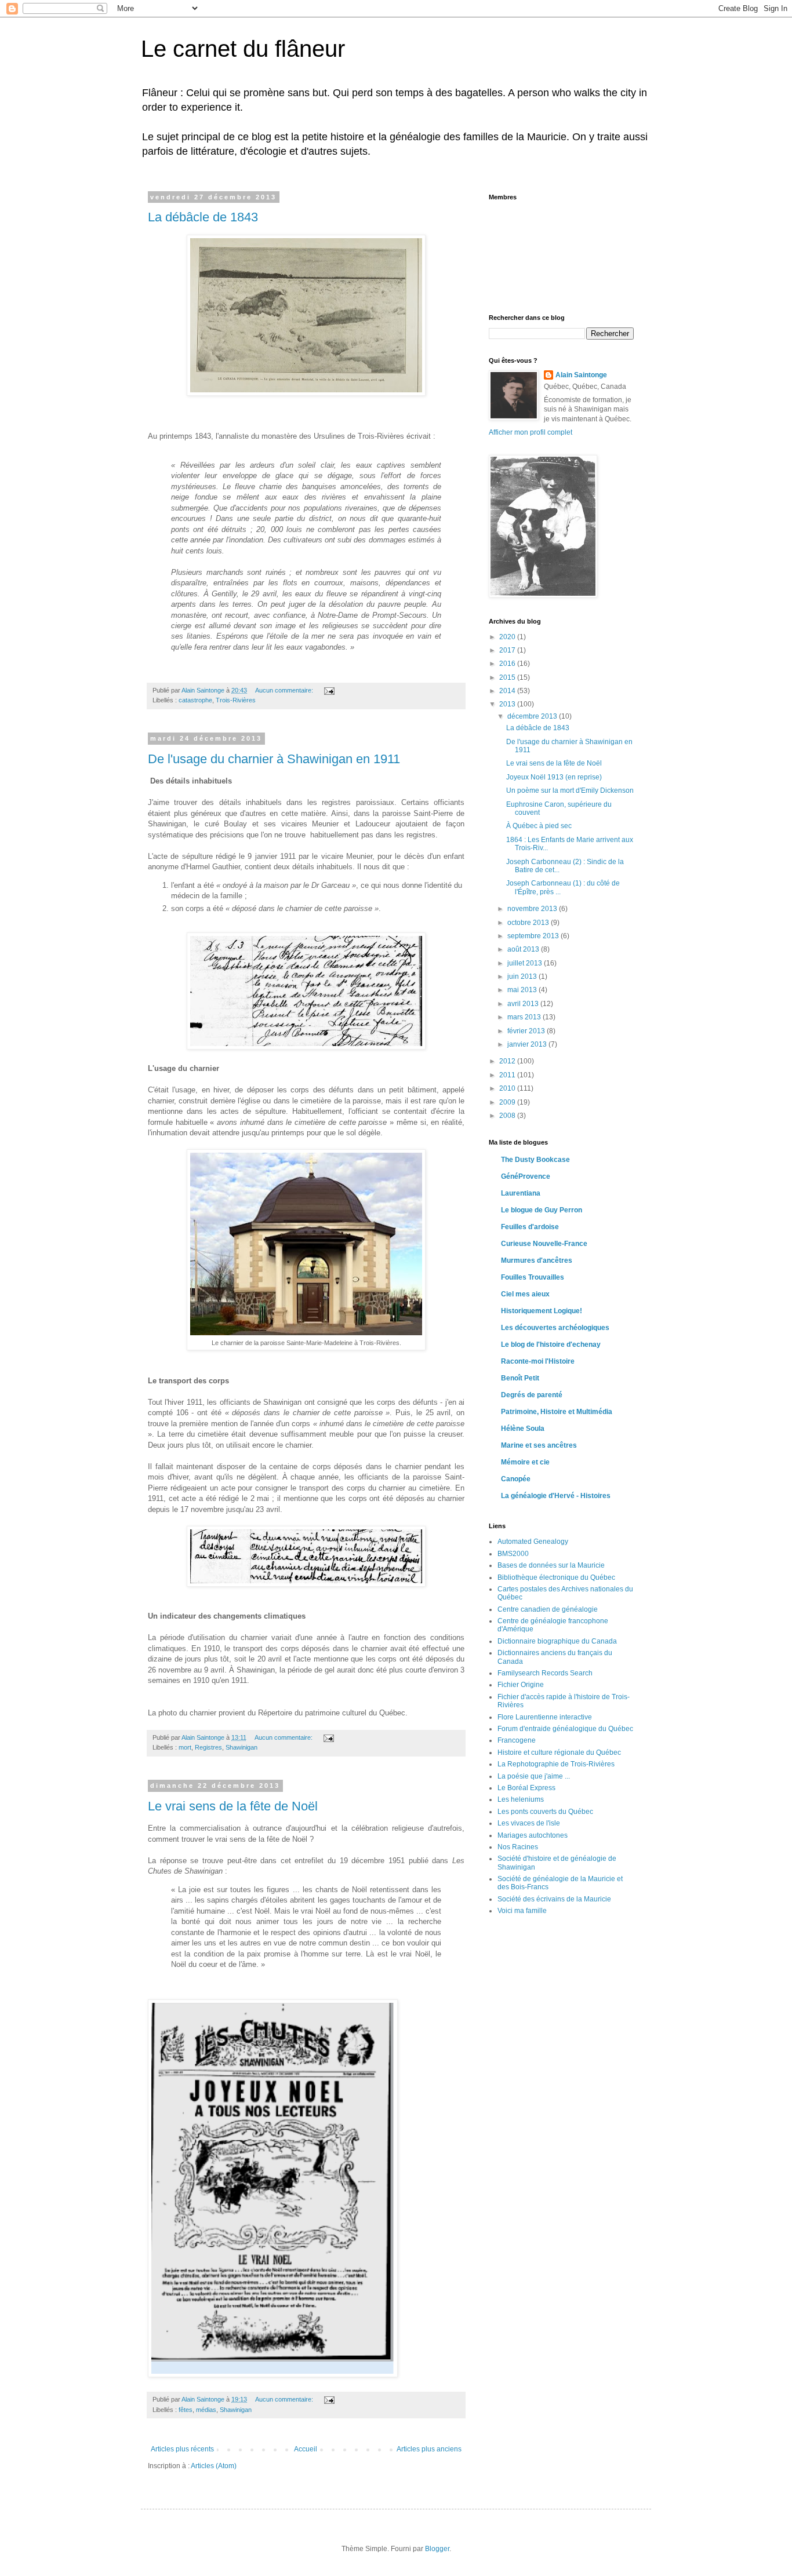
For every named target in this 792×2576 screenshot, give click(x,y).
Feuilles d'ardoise (530, 1227)
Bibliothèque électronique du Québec (556, 1577)
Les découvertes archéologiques (555, 1328)
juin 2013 (523, 977)
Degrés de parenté (532, 1395)
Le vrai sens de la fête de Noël (233, 1806)
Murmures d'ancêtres (537, 1260)
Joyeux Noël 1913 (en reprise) (554, 777)
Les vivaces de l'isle (529, 1823)
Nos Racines (518, 1847)
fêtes (186, 2410)
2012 (508, 1061)
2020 (508, 637)
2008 (508, 1116)
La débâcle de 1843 (203, 217)
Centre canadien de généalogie (548, 1609)
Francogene (517, 1740)
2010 (508, 1088)
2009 (508, 1102)
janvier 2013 (528, 1044)
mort (185, 1747)
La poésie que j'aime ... (534, 1776)
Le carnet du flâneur (243, 49)
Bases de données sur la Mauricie (551, 1565)
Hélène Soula (523, 1429)
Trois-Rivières (236, 700)
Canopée (516, 1479)
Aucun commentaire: (285, 690)
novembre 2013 (533, 909)
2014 (508, 691)
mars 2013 (525, 1017)
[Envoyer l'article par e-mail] (329, 690)
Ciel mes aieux (525, 1294)
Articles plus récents (182, 2449)
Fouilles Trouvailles (533, 1277)
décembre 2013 (533, 716)
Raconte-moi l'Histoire (538, 1361)
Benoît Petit (520, 1378)
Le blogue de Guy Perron (542, 1210)
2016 (508, 664)
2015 (508, 677)
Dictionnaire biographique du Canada (557, 1641)
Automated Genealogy (533, 1542)
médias (206, 2410)
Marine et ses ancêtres (539, 1445)
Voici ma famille (522, 1911)
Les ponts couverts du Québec (545, 1812)
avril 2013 (524, 1004)
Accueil (306, 2449)
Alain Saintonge (581, 375)
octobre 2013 (529, 923)
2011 (508, 1075)
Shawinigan (241, 1747)
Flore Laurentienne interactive (545, 1717)
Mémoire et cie (525, 1462)
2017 (508, 650)
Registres (208, 1747)
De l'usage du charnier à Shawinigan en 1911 (274, 759)
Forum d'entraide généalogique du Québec (565, 1729)
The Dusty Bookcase (535, 1160)
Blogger (437, 2549)
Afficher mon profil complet (531, 432)
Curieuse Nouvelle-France (544, 1244)
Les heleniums (521, 1799)
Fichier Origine (521, 1685)
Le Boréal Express (526, 1788)
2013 (508, 704)
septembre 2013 (534, 936)
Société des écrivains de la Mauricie (554, 1899)
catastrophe (195, 700)
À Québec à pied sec (539, 826)
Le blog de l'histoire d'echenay (551, 1345)
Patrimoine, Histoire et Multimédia (557, 1412)
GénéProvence (526, 1176)
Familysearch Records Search (545, 1673)
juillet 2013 (526, 963)
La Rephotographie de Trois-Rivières (556, 1764)
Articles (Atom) (214, 2466)
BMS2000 (513, 1554)
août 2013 (524, 949)
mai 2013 (523, 990)
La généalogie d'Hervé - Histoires (556, 1496)
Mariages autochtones (533, 1835)
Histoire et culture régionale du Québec (559, 1752)
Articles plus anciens (429, 2449)
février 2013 (527, 1031)
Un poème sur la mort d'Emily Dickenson (570, 790)
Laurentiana (521, 1193)
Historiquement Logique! (542, 1311)
